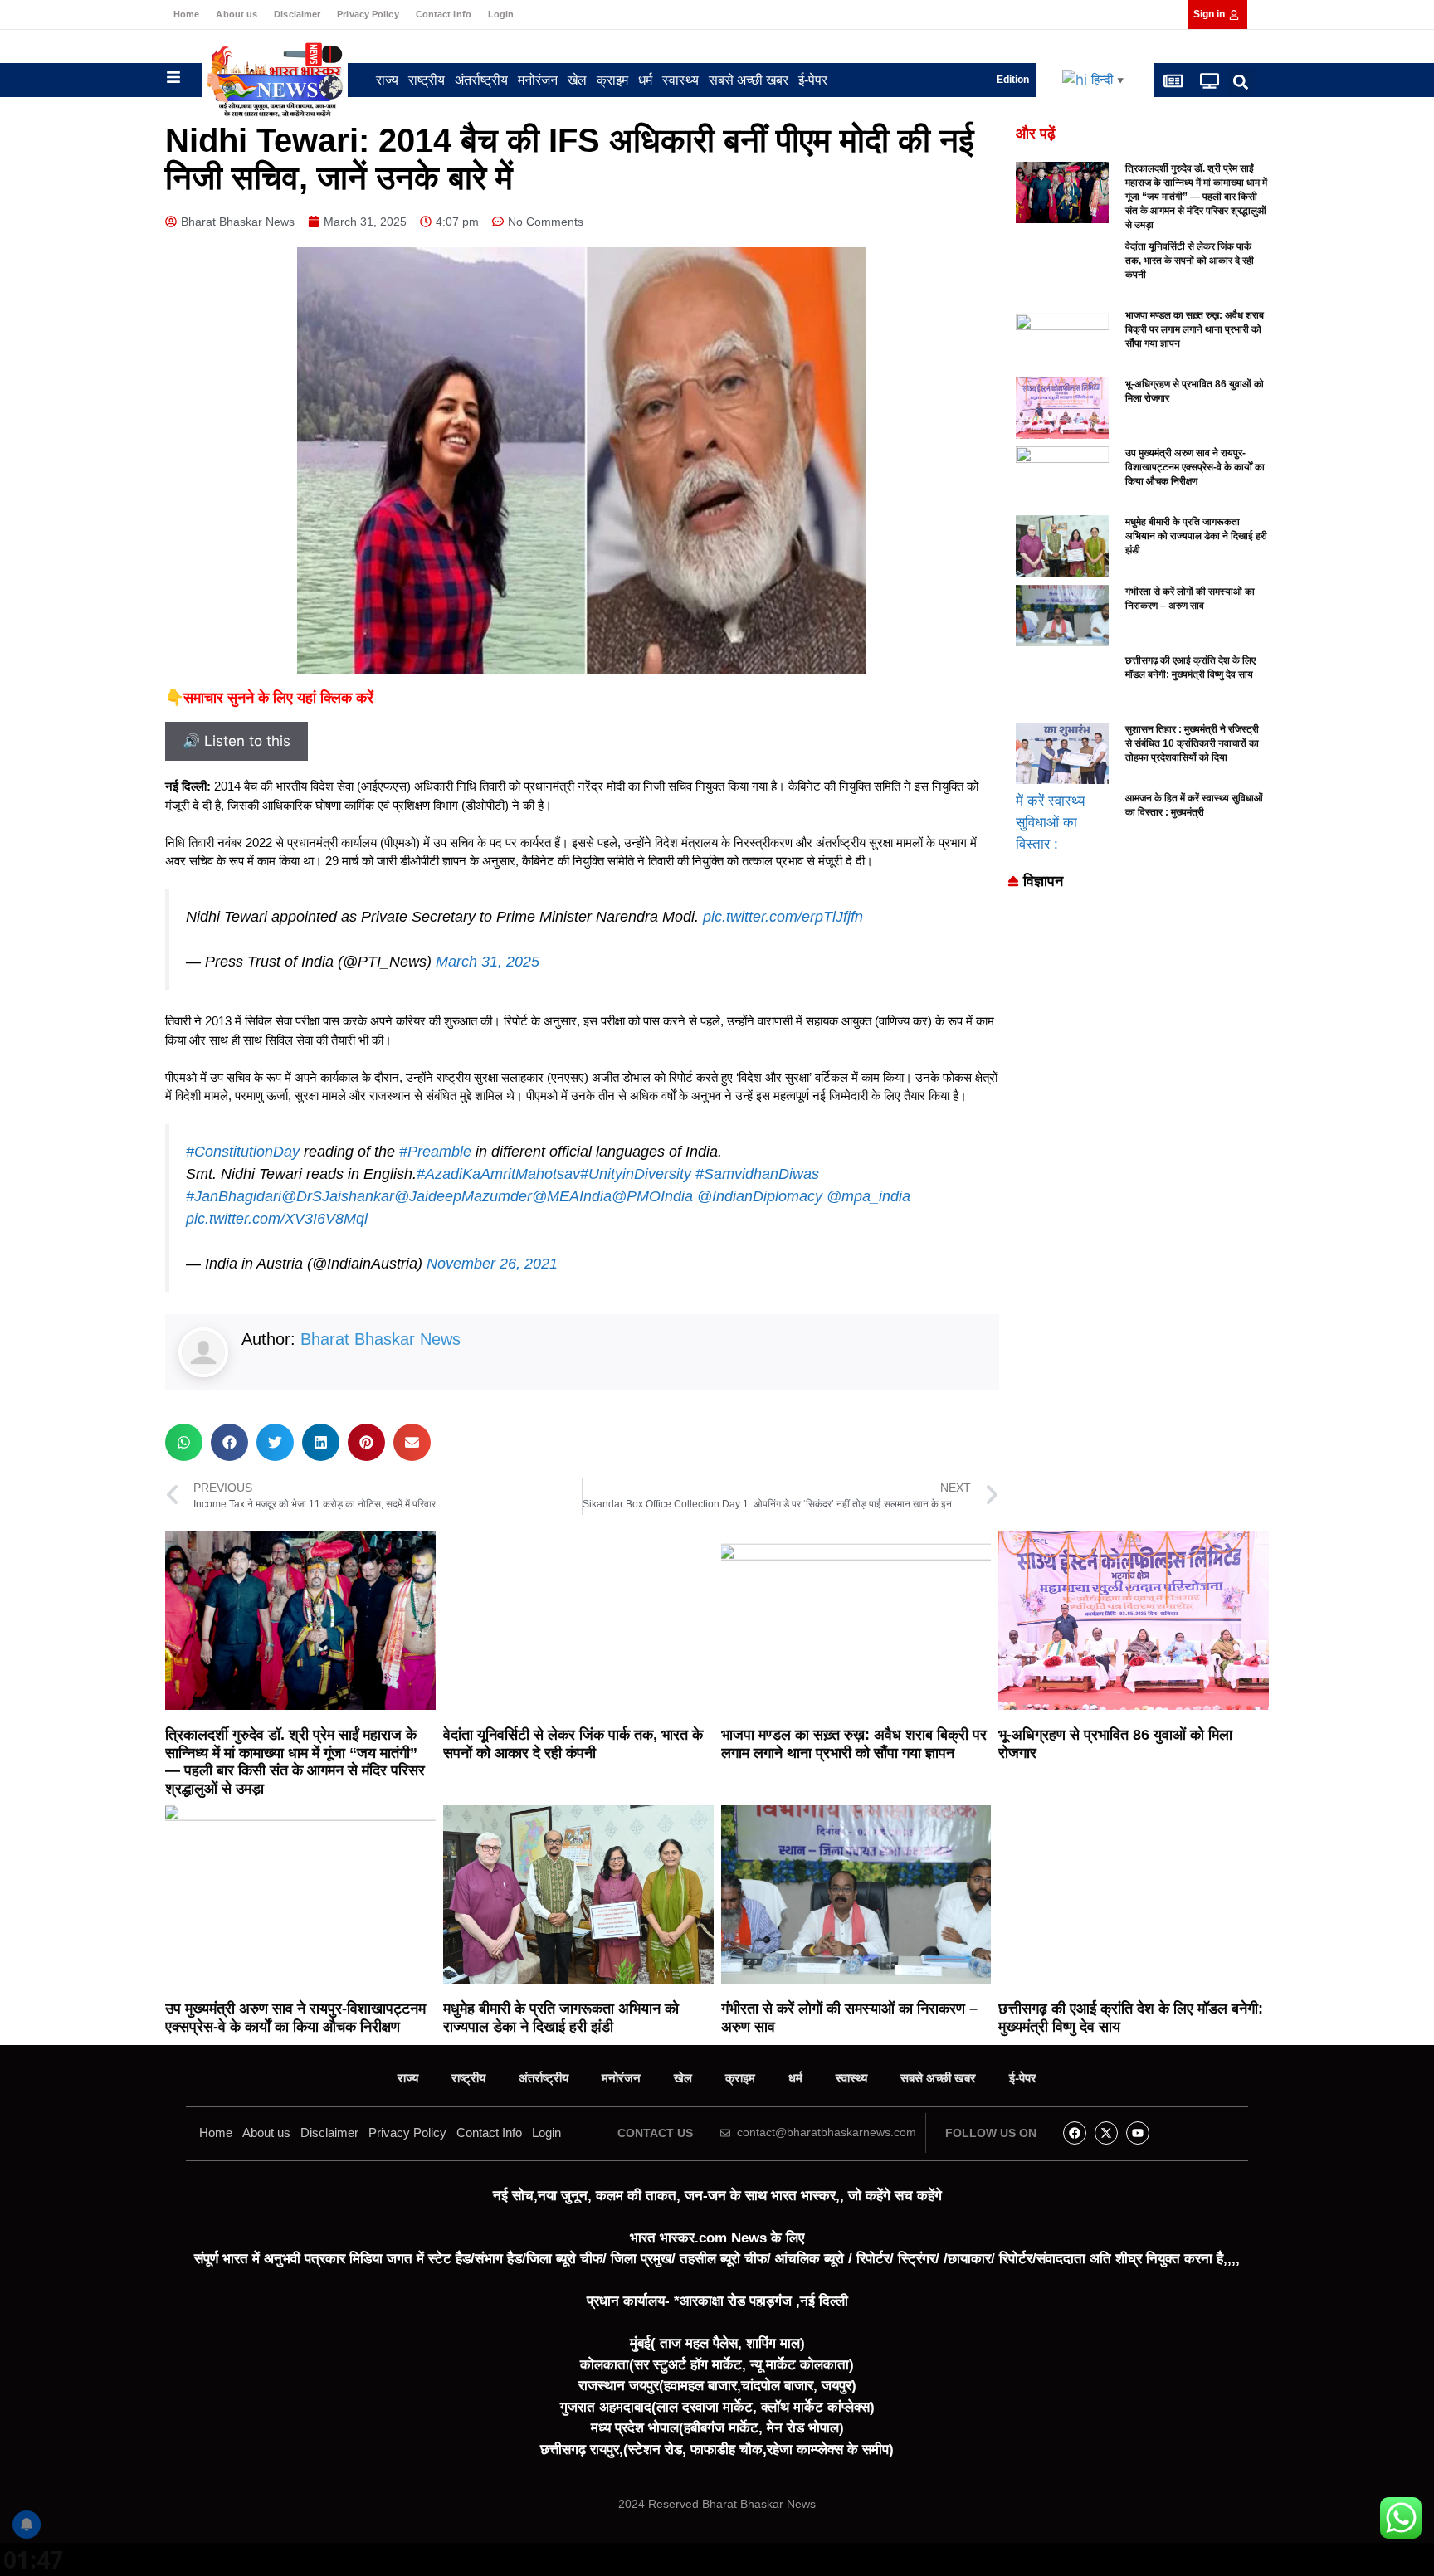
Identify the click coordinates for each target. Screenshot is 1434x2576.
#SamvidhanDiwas (757, 1174)
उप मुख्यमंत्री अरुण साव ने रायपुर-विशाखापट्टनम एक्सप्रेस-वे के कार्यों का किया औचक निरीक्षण (1195, 467)
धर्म (645, 80)
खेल (577, 80)
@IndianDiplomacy (760, 1196)
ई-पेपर (813, 80)
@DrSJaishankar (338, 1196)
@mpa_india (868, 1196)
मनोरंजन (538, 80)
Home (186, 14)
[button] (1241, 82)
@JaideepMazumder (463, 1196)
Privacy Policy (368, 14)
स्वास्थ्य (680, 80)
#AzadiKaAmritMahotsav (498, 1174)
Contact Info (444, 14)
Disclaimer (297, 14)
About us (237, 14)
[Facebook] (1075, 2133)
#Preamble (435, 1152)
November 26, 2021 (492, 1264)
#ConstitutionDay (243, 1152)
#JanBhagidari (234, 1196)
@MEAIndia (572, 1196)
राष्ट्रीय (427, 80)
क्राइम (612, 80)
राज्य (387, 80)
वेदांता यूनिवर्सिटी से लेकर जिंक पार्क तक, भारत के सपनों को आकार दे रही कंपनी (1190, 261)
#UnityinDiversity (636, 1174)
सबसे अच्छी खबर (749, 80)
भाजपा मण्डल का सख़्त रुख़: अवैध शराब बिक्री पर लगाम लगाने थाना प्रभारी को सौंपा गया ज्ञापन (1195, 329)
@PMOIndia (652, 1196)
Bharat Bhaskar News (380, 1339)
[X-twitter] (1106, 2133)
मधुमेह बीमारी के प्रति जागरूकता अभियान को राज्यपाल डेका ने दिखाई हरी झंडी (1196, 536)
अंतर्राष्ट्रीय (481, 80)
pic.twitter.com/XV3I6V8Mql (277, 1219)
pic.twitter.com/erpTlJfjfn (783, 917)
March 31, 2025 (488, 962)
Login (501, 14)
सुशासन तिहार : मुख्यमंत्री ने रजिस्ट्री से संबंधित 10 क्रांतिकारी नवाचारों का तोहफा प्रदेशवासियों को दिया (1192, 743)
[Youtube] (1138, 2133)
